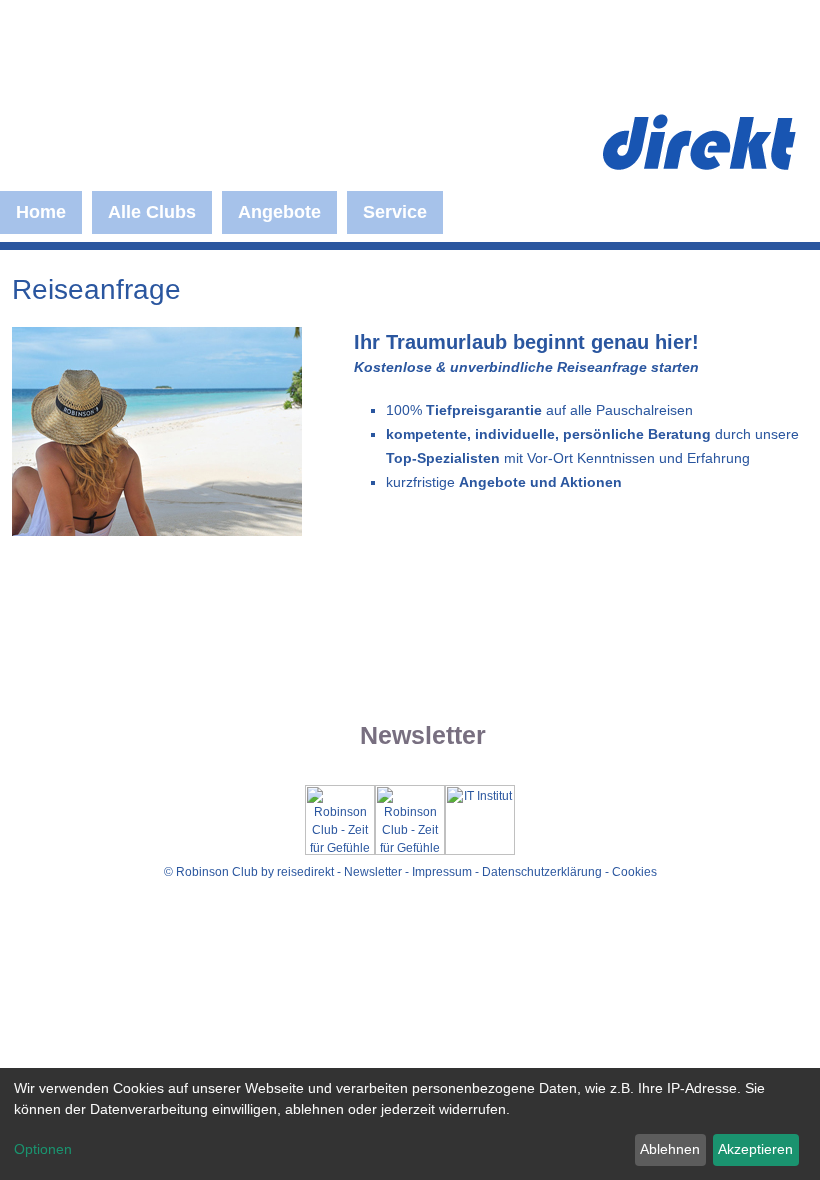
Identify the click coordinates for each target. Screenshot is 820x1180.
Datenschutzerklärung (542, 872)
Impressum (442, 872)
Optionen (43, 1149)
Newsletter (373, 872)
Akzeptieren (755, 1149)
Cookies (634, 872)
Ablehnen (670, 1149)
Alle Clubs (152, 212)
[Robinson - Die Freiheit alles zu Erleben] (211, 125)
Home (41, 212)
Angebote (279, 212)
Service (395, 212)
